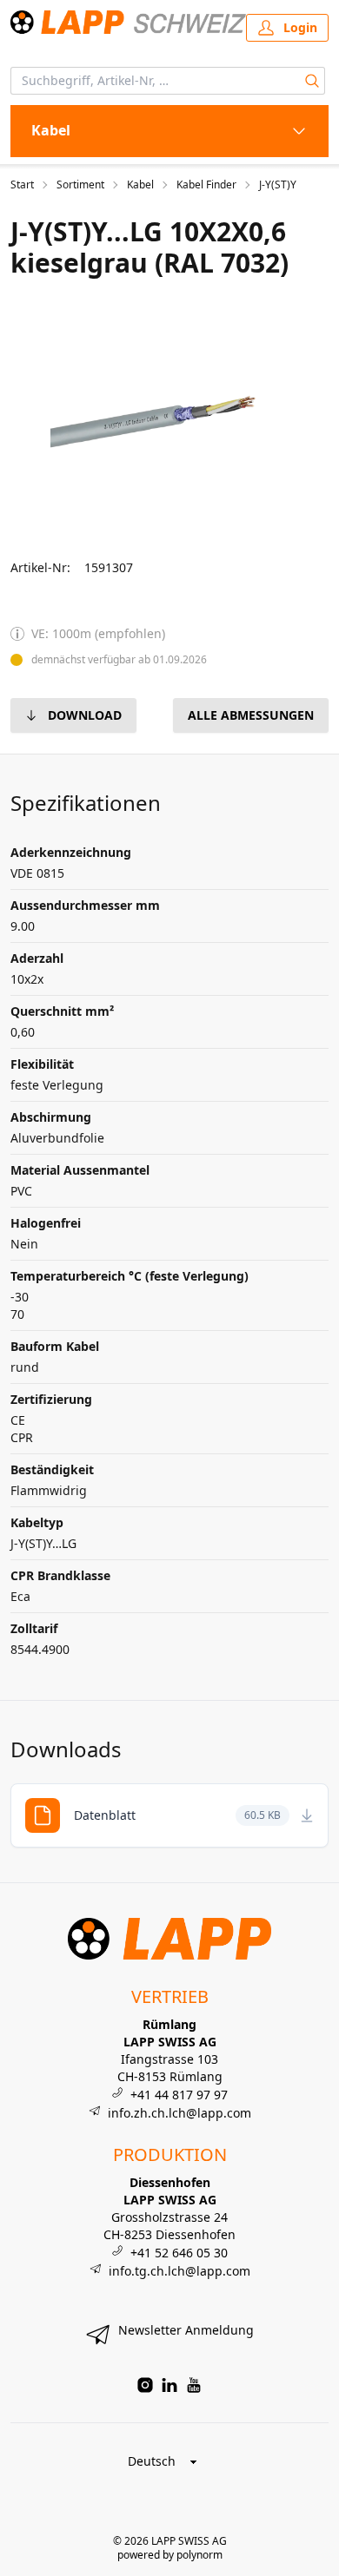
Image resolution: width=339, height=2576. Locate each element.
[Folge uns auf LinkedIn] (169, 2385)
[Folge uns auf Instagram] (145, 2385)
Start (22, 185)
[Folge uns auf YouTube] (194, 2385)
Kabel (140, 185)
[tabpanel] (169, 419)
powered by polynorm (170, 2555)
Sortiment (80, 185)
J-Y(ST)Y (278, 185)
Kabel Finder (206, 185)
